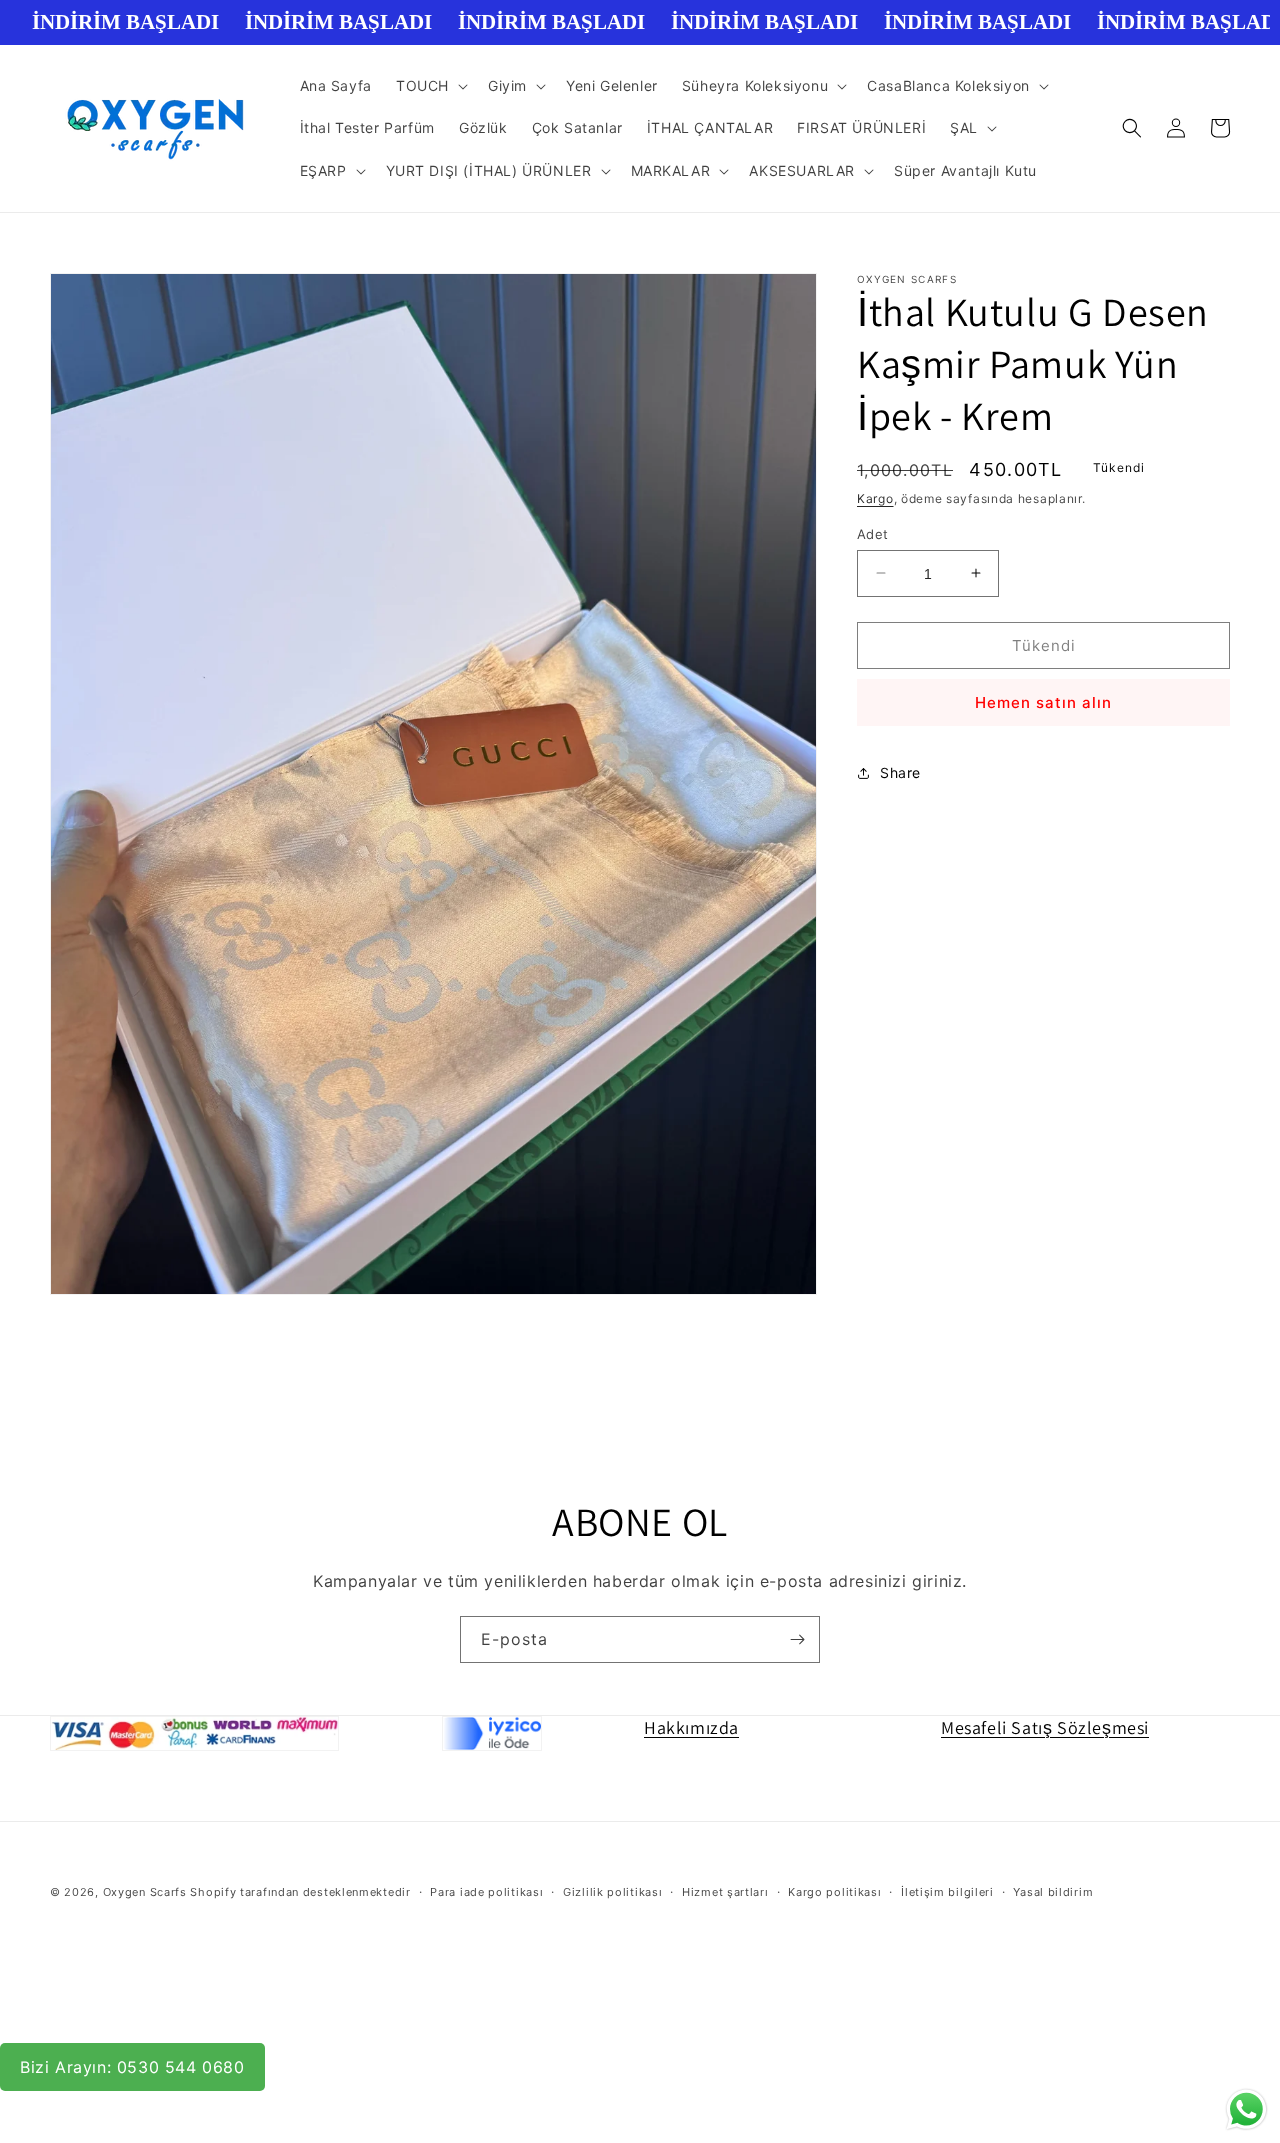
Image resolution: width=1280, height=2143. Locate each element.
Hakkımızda (691, 1727)
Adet (873, 533)
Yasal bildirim (1053, 1892)
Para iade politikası (486, 1892)
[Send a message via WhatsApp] (1246, 2109)
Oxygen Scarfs (145, 1892)
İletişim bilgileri (947, 1892)
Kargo (875, 498)
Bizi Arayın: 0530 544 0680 (132, 2067)
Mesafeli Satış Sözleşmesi (1045, 1727)
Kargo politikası (834, 1892)
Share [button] (900, 772)
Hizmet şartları (725, 1892)
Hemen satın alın (1043, 702)
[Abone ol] (797, 1639)
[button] (430, 86)
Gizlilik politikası (612, 1892)
